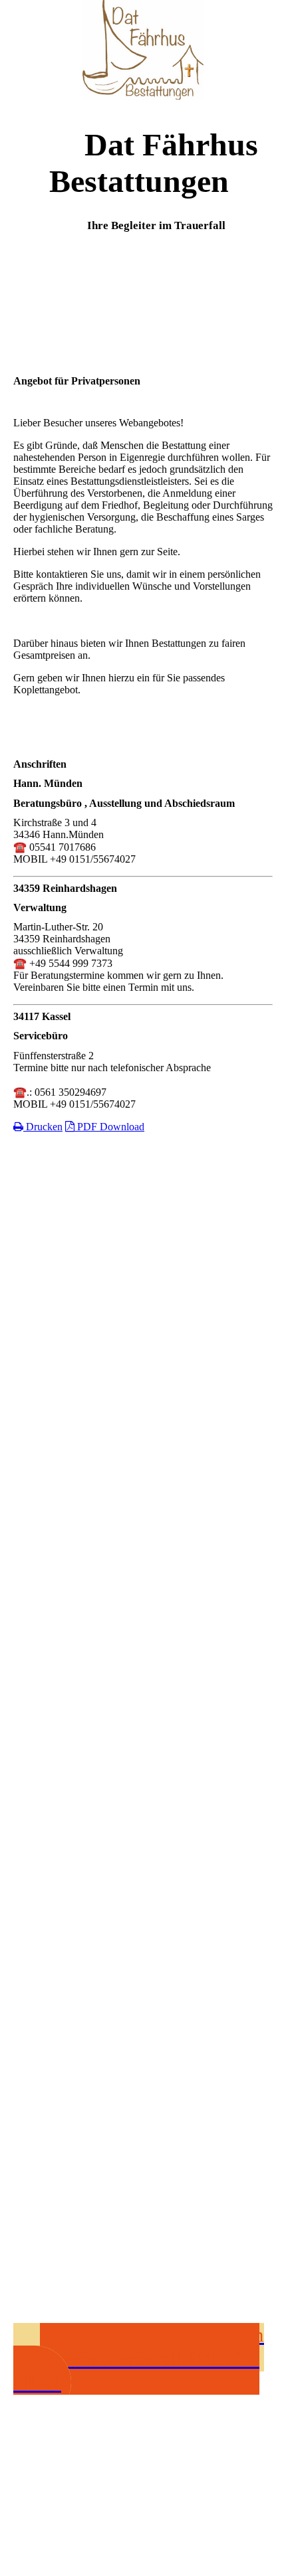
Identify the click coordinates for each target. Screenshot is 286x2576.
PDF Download (109, 1127)
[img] (143, 50)
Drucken (43, 1127)
